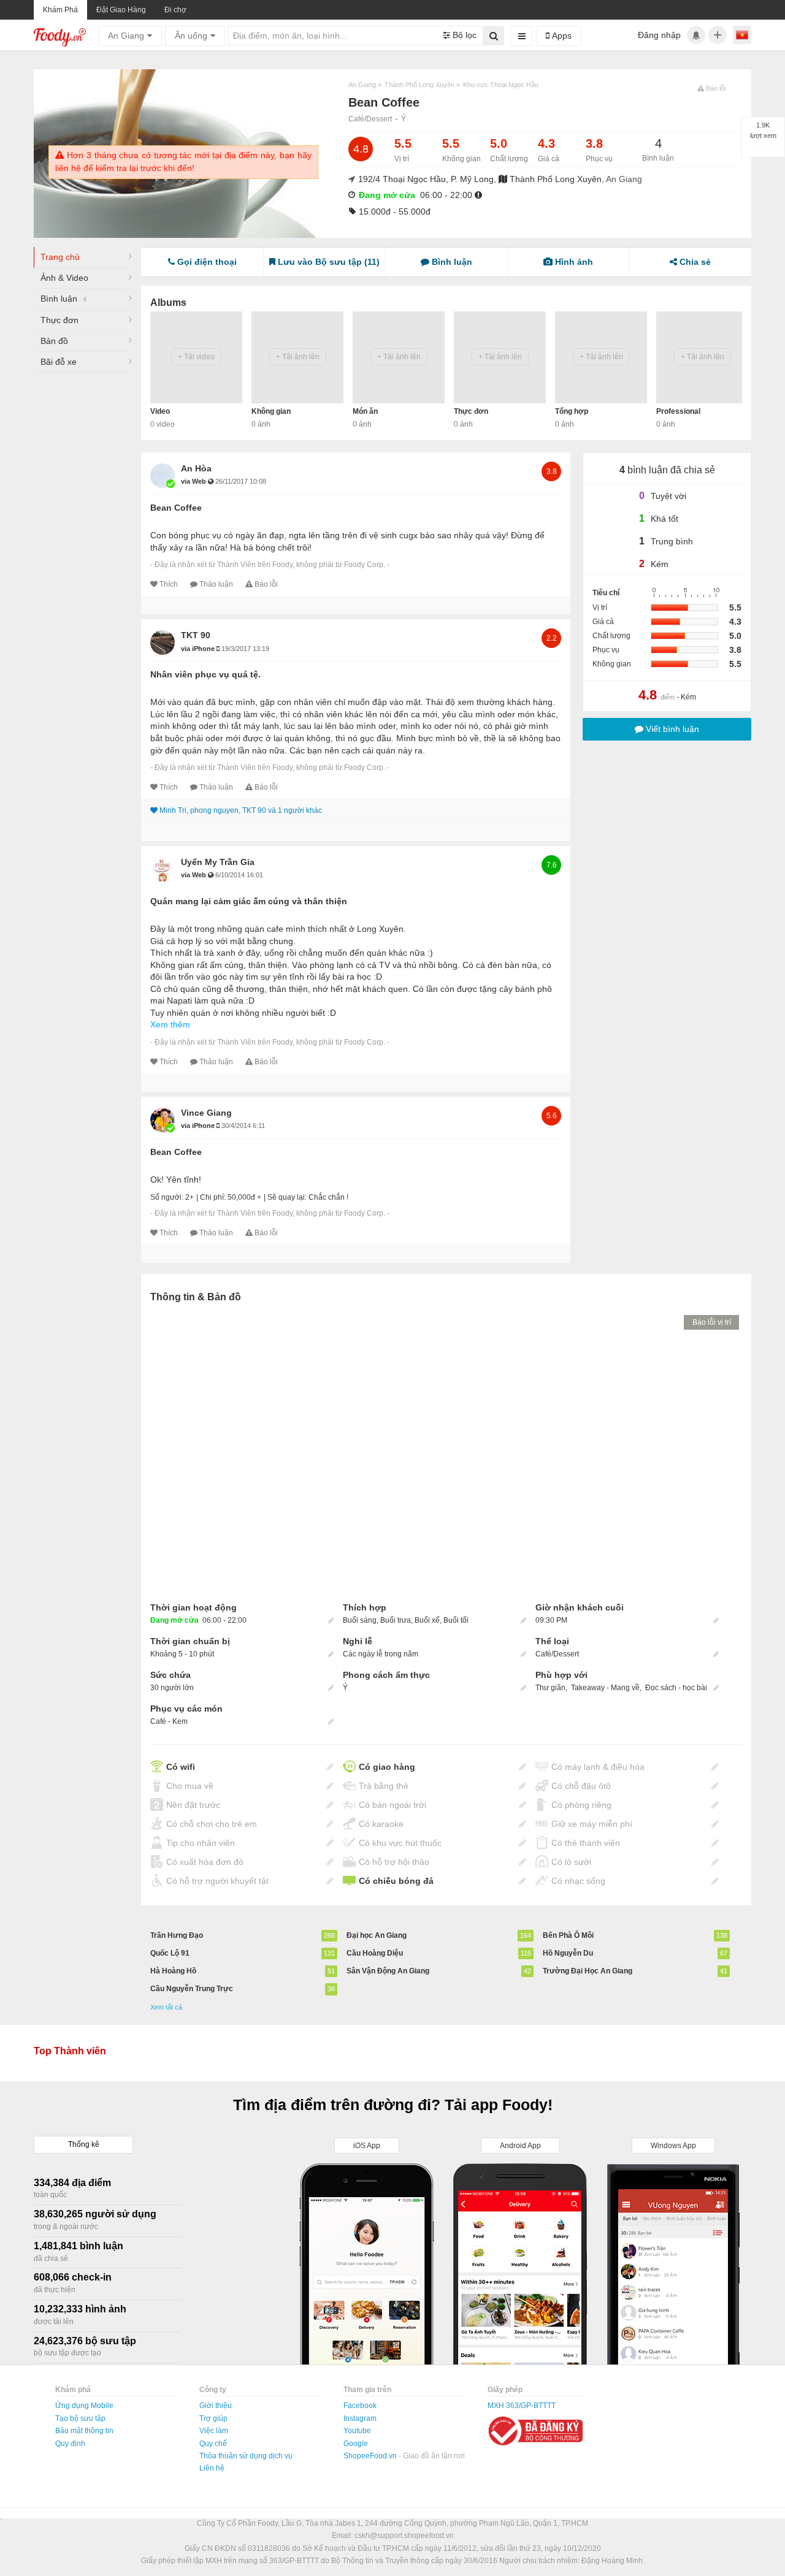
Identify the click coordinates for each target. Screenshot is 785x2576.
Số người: (167, 1197)
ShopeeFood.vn (371, 2456)
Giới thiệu (216, 2406)
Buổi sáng (360, 1620)
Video (160, 411)
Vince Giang (206, 1113)
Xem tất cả (166, 2007)
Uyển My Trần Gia (218, 862)
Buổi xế (427, 1620)
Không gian (271, 411)
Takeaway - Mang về (605, 1688)
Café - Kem (169, 1721)
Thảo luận (216, 584)
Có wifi (181, 1767)
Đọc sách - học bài (676, 1688)
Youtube (357, 2431)
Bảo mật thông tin (84, 2431)
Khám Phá (60, 10)
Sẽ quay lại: (287, 1197)
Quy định (70, 2444)
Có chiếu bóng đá (396, 1881)
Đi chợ (175, 10)
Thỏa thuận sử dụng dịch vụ (246, 2456)
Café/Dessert (370, 119)
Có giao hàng (387, 1767)
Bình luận (63, 299)
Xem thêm (170, 1024)
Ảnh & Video (64, 278)
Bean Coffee (176, 508)
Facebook (360, 2406)
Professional (678, 411)
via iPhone (199, 649)
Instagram (360, 2418)
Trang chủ (60, 257)
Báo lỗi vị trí (712, 1322)
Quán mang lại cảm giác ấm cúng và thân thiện (249, 901)
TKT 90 (196, 635)
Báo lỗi (266, 584)
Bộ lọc (463, 35)
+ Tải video (196, 357)
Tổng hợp (572, 411)
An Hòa (196, 468)
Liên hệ (212, 2468)
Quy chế (213, 2444)
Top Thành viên (70, 2051)
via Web (194, 481)
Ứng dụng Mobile (84, 2406)
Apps (561, 36)
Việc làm (214, 2431)
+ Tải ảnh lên (298, 357)
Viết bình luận (671, 729)
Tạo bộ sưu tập (80, 2418)
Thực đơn (59, 320)
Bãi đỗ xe (59, 362)
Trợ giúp (213, 2418)
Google (356, 2444)
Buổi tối (456, 1620)
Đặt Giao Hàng (121, 10)
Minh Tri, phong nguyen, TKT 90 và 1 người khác (241, 810)
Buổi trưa (396, 1620)
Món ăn (365, 411)
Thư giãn (550, 1688)
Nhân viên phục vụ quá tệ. (205, 674)
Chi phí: (213, 1197)
